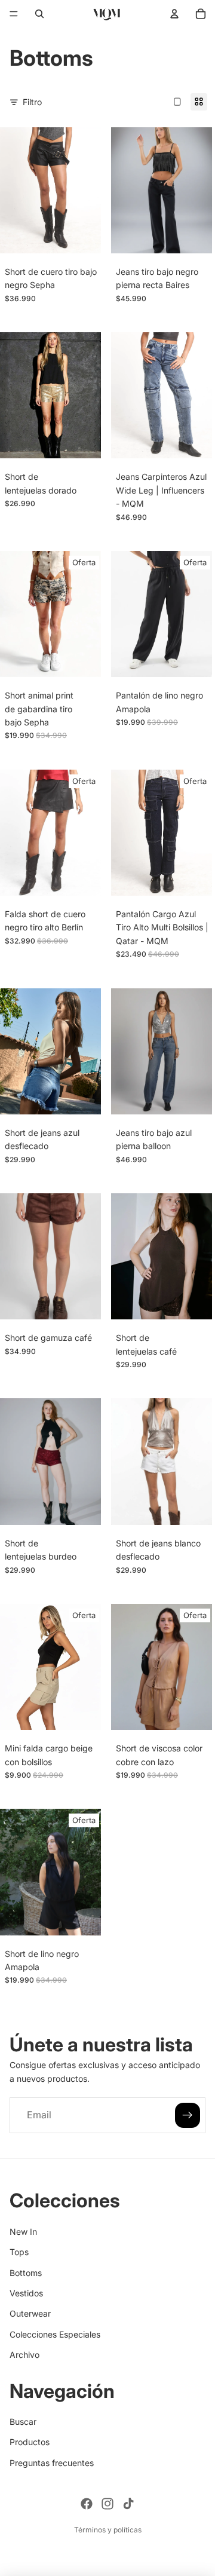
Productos (30, 2442)
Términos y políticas (108, 2530)
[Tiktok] (128, 2504)
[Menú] (14, 14)
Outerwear (30, 2313)
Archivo (24, 2355)
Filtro (32, 102)
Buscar (23, 2422)
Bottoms (26, 2272)
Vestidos (26, 2293)
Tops (19, 2252)
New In (23, 2231)
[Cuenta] (174, 14)
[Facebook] (87, 2504)
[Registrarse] (188, 2115)
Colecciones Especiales (55, 2334)
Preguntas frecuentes (52, 2462)
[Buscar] (39, 14)
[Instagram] (107, 2504)
